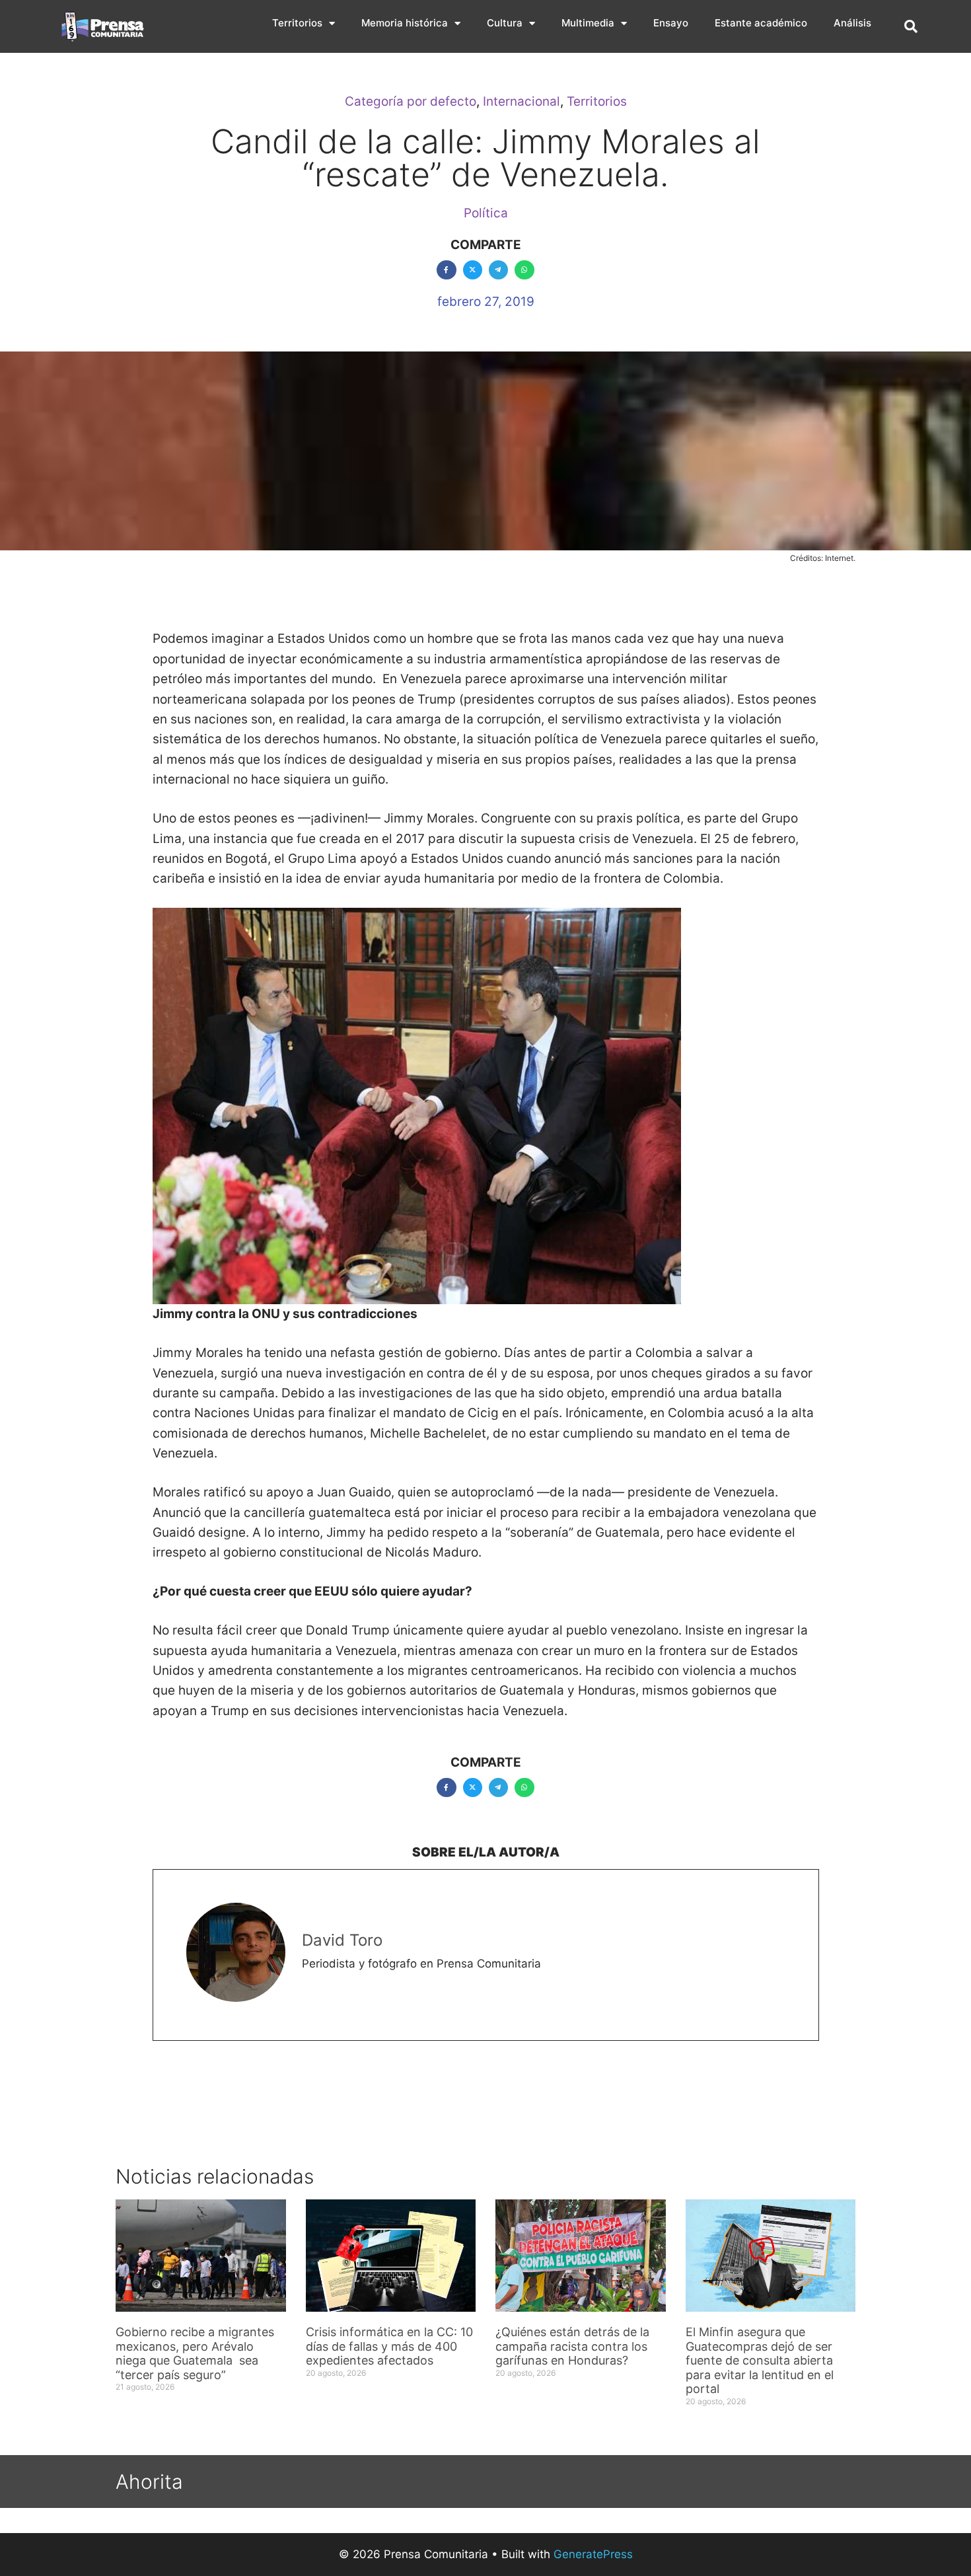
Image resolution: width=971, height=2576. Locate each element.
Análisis (852, 23)
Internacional (521, 101)
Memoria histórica (405, 23)
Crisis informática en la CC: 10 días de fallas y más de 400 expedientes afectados (389, 2346)
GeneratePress (593, 2554)
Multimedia (588, 23)
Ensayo (671, 23)
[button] (911, 26)
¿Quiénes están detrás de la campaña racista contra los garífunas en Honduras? (572, 2346)
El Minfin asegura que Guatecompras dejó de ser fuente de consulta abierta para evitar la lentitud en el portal (760, 2360)
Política (486, 213)
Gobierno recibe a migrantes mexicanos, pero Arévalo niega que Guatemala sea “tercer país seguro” (195, 2353)
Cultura (505, 23)
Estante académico (761, 23)
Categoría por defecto (411, 101)
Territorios (297, 23)
